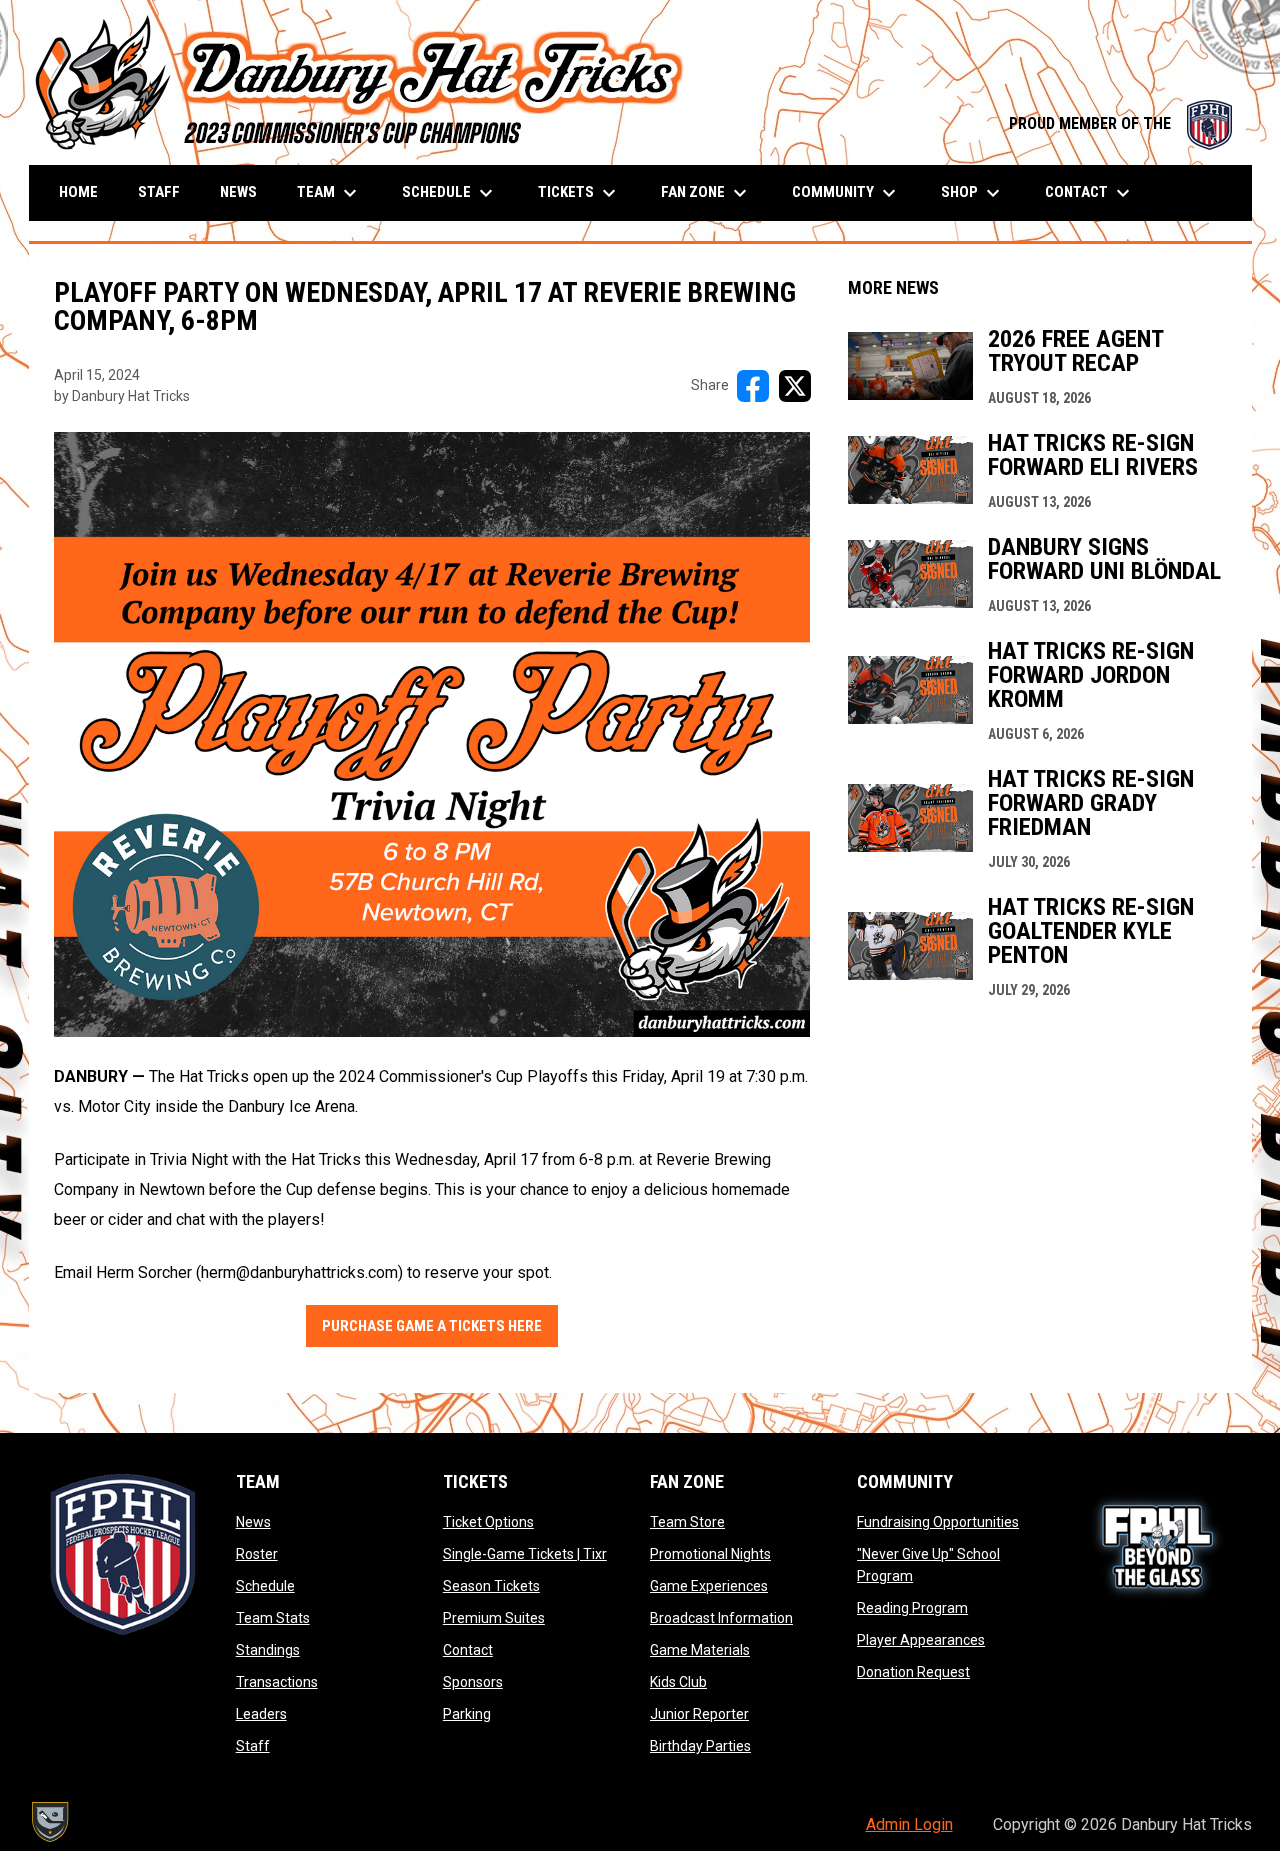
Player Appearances (921, 1640)
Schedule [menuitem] (450, 193)
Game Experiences (709, 1586)
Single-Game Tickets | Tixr (525, 1554)
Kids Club (678, 1682)
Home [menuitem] (78, 192)
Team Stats (273, 1618)
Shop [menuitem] (973, 193)
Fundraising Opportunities (938, 1522)
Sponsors (473, 1682)
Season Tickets (491, 1586)
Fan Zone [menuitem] (706, 193)
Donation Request (913, 1672)
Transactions (277, 1682)
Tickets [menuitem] (579, 193)
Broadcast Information (721, 1618)
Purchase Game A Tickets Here (432, 1326)
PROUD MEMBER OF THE (1120, 123)
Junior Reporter (699, 1714)
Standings (268, 1650)
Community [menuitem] (846, 193)
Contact (468, 1650)
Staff (253, 1746)
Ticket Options (488, 1522)
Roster (257, 1554)
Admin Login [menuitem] (909, 1824)
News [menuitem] (238, 192)
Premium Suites (494, 1618)
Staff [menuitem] (159, 192)
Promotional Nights (710, 1554)
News (253, 1522)
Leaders (261, 1714)
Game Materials (700, 1650)
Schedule (265, 1586)
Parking (467, 1714)
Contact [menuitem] (1090, 193)
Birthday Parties (700, 1746)
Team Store (687, 1522)
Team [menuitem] (329, 193)
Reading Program (912, 1608)
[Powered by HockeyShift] (49, 1822)
